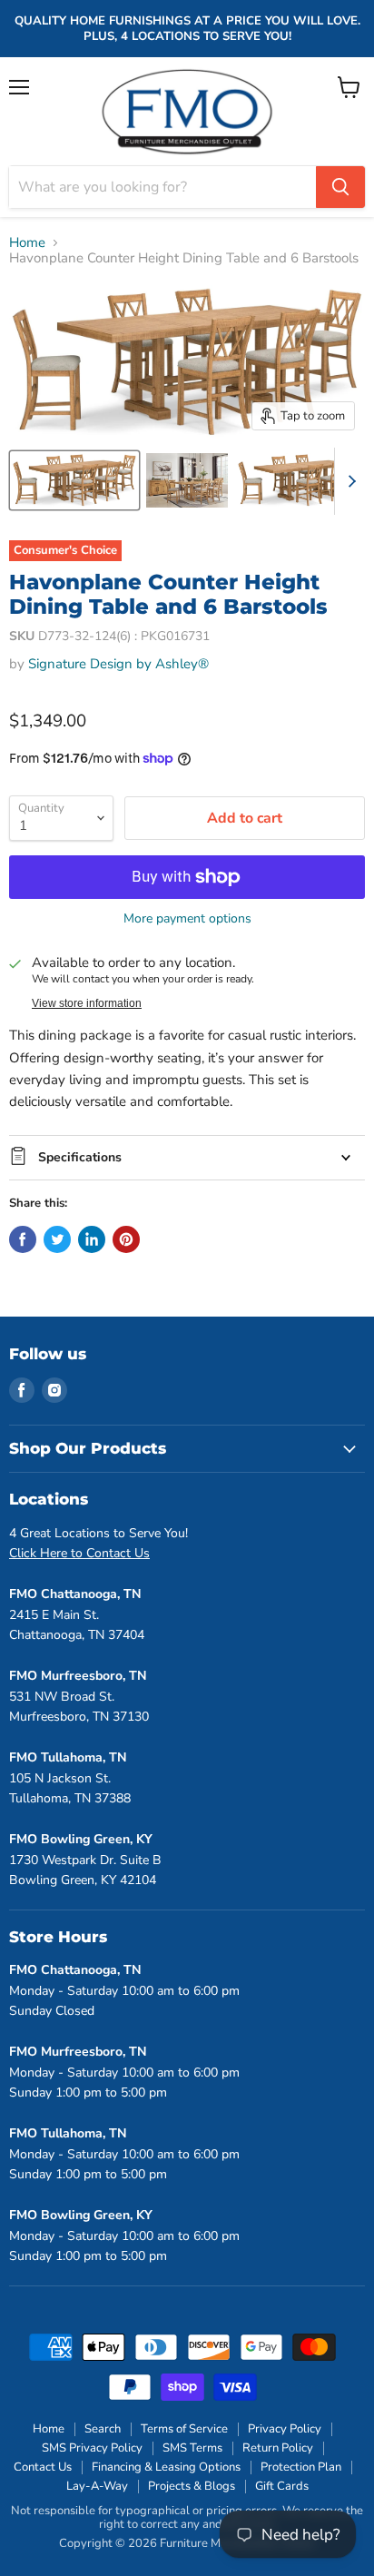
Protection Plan (301, 2467)
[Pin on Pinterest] (126, 1239)
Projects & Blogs (192, 2486)
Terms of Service (184, 2429)
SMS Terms (192, 2448)
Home (27, 243)
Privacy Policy (285, 2429)
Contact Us (43, 2467)
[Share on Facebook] (23, 1239)
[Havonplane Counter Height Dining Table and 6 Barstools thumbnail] (74, 480)
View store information (87, 1003)
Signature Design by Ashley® (118, 664)
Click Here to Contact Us (79, 1553)
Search (103, 2429)
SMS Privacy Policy (92, 2448)
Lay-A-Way (97, 2486)
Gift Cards (282, 2486)
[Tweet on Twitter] (57, 1239)
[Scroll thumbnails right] (349, 481)
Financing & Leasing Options (166, 2467)
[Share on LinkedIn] (92, 1239)
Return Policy (278, 2448)
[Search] (340, 187)
